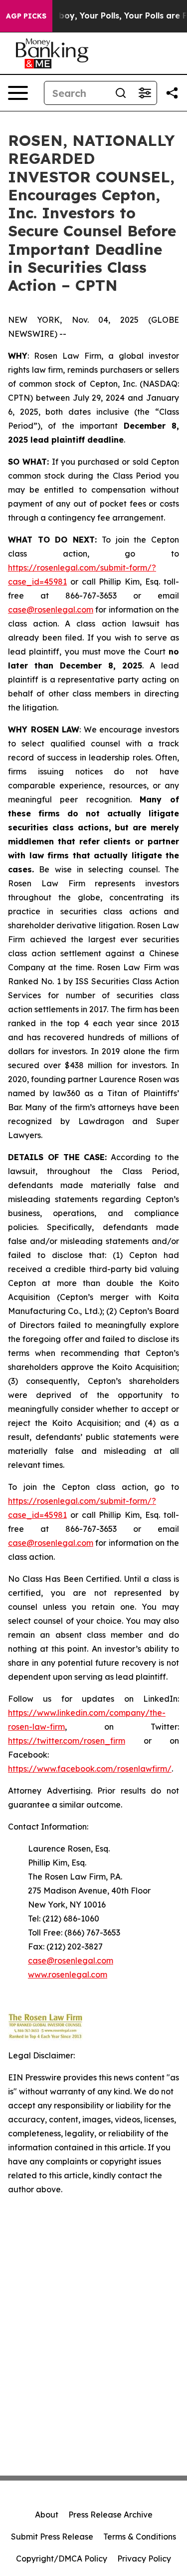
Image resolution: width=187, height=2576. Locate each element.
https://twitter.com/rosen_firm (67, 1741)
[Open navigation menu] (18, 93)
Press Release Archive (110, 2515)
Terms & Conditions (140, 2537)
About (47, 2515)
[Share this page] (172, 93)
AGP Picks (26, 16)
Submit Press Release (52, 2537)
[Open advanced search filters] (145, 93)
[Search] (121, 93)
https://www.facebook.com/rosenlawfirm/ (90, 1769)
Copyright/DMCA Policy (62, 2559)
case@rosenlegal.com (51, 610)
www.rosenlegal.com (68, 1974)
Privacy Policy (144, 2559)
